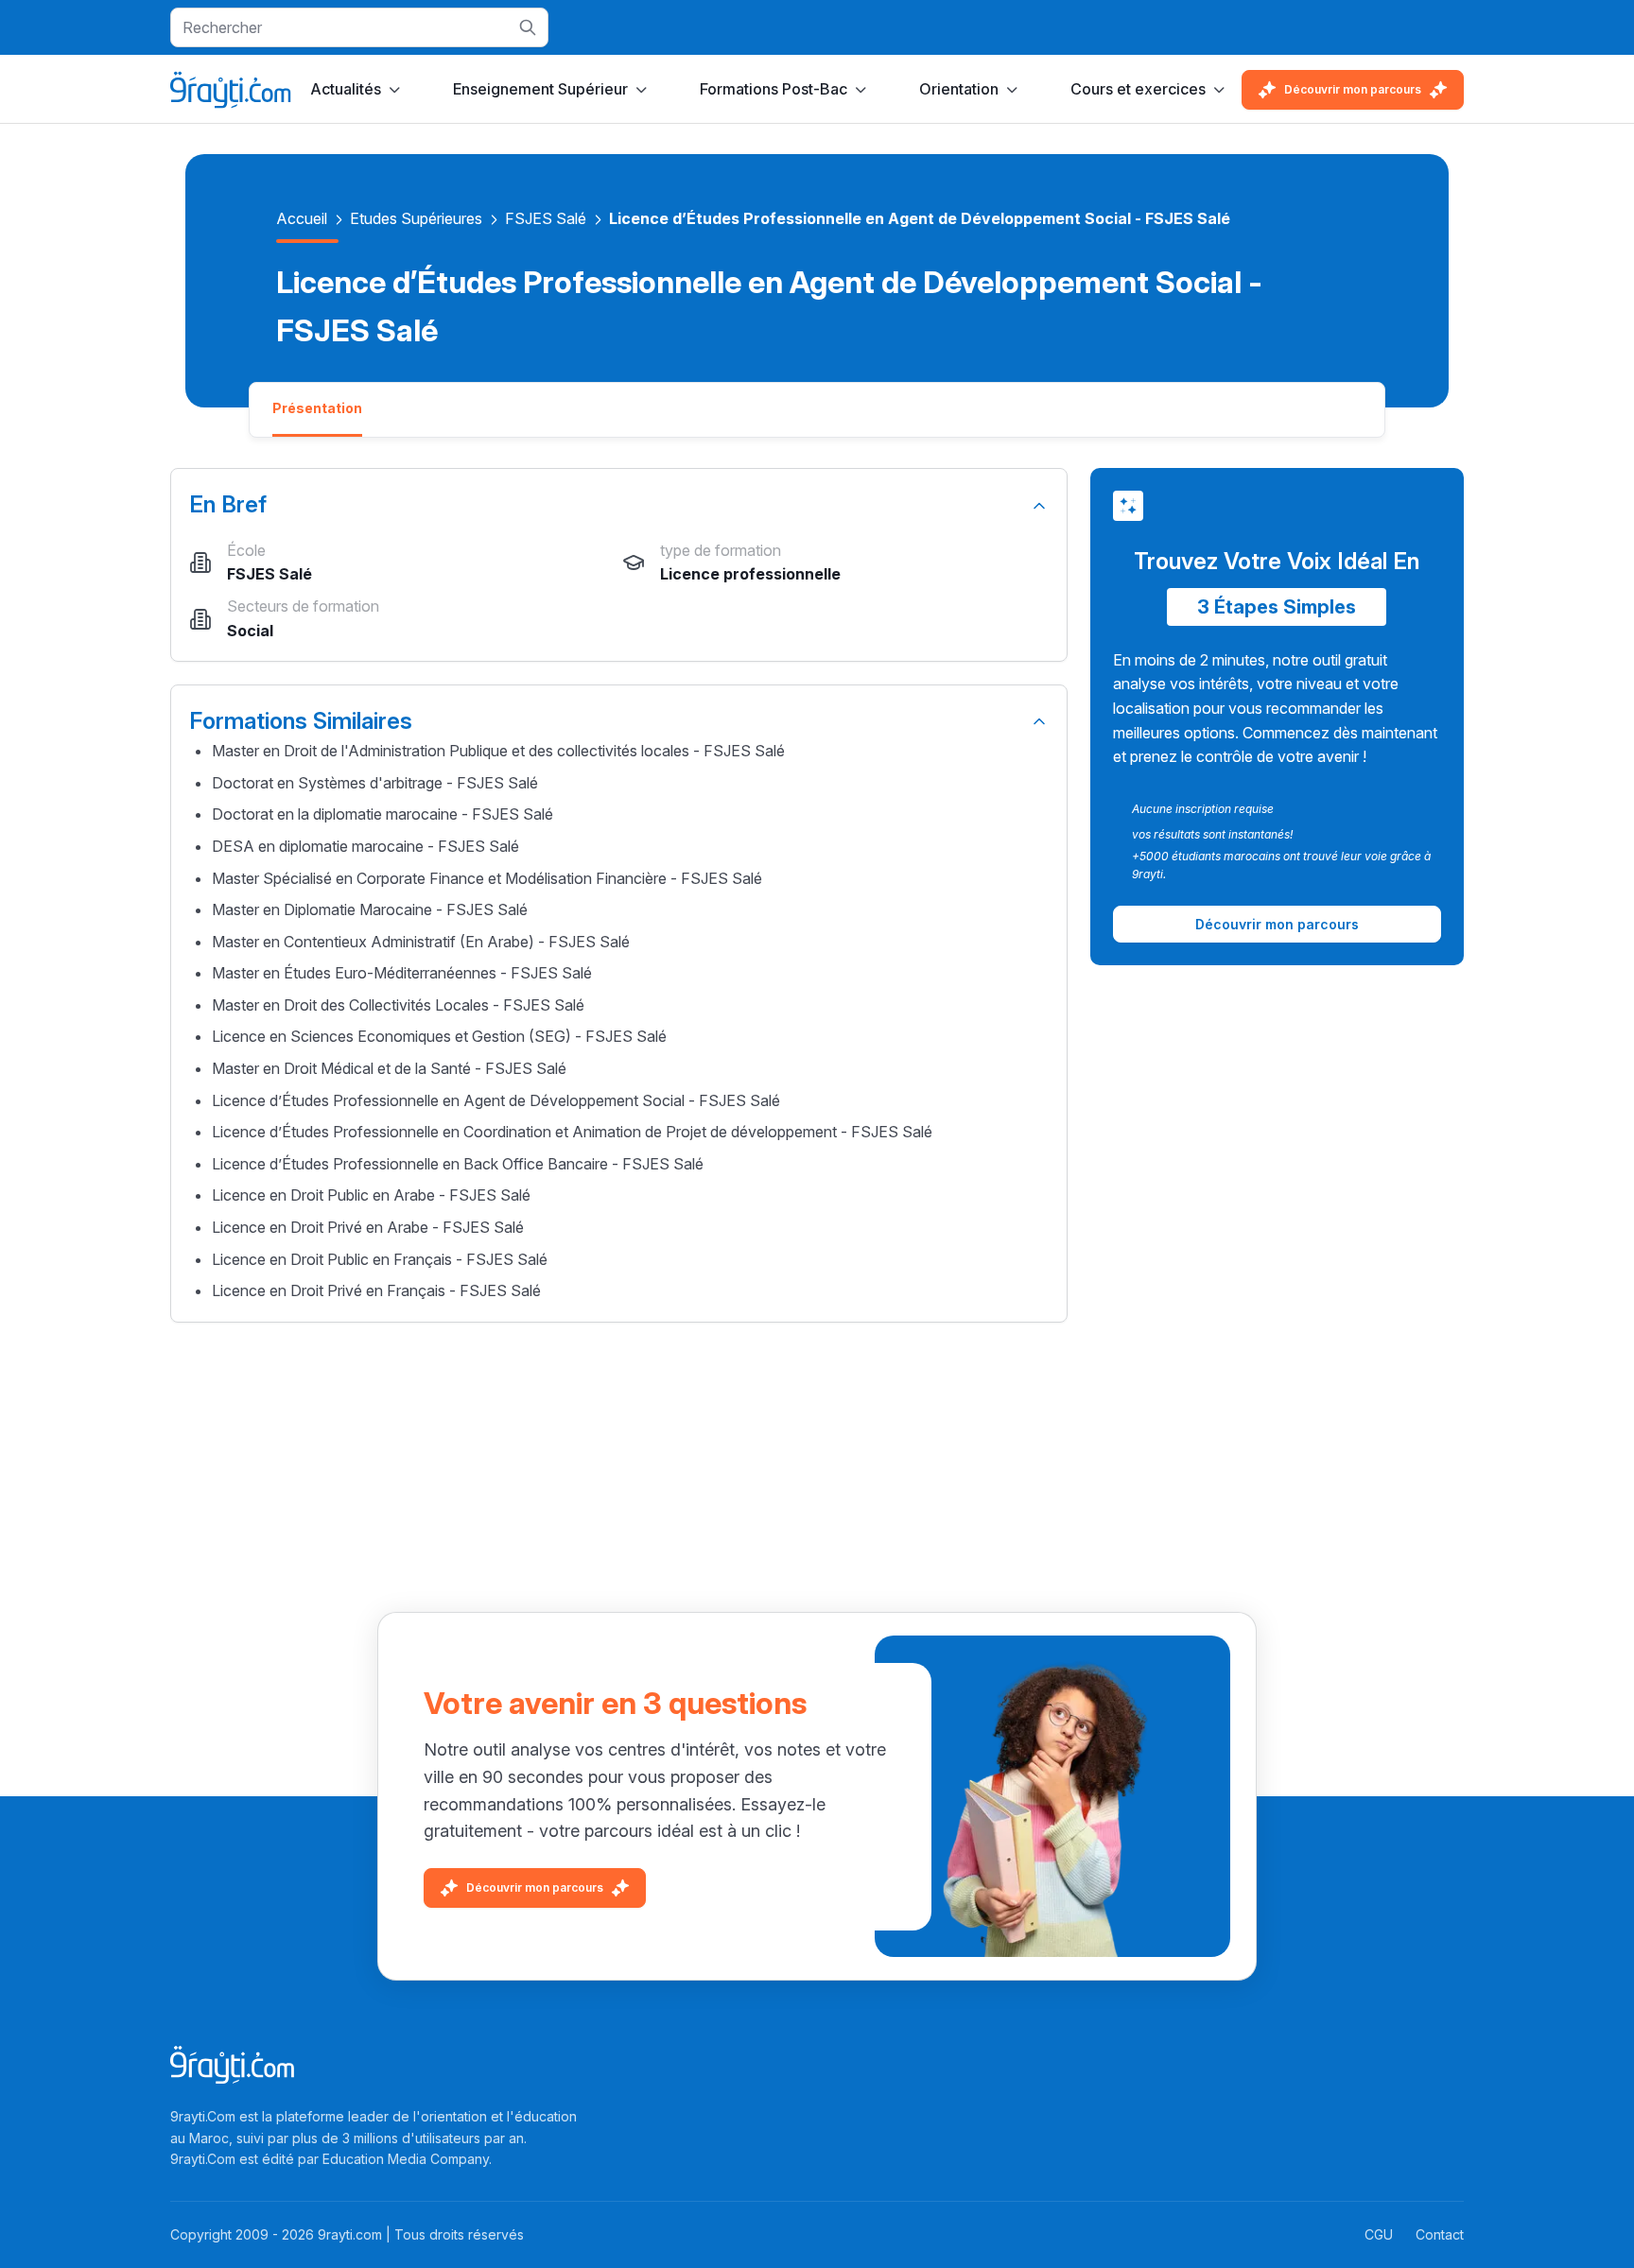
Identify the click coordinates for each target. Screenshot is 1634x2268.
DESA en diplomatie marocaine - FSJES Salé (365, 846)
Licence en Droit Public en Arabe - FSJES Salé (371, 1195)
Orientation (959, 89)
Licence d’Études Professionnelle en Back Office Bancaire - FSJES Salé (458, 1164)
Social (250, 631)
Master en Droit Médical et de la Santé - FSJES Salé (389, 1068)
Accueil (302, 218)
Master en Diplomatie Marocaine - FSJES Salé (370, 909)
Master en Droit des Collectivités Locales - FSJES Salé (398, 1005)
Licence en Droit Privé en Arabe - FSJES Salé (368, 1227)
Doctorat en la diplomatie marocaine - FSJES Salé (382, 814)
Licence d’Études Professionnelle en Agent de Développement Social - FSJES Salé (496, 1100)
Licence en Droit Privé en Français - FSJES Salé (376, 1290)
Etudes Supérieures (416, 218)
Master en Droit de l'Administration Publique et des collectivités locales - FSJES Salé (498, 751)
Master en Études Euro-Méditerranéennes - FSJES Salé (402, 973)
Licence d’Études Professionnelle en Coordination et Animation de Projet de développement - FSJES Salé (572, 1132)
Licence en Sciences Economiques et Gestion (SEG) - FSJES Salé (439, 1036)
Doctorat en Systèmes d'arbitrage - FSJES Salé (375, 783)
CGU (1379, 2234)
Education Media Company (406, 2159)
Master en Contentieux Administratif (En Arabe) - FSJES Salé (421, 942)
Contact (1440, 2234)
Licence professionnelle (750, 574)
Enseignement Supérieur (540, 89)
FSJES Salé (546, 218)
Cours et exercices (1138, 89)
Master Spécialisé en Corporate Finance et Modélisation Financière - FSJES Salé (487, 878)
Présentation (317, 408)
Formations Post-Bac (774, 89)
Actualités (346, 89)
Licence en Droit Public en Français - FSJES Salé (380, 1259)
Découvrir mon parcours (1353, 89)
